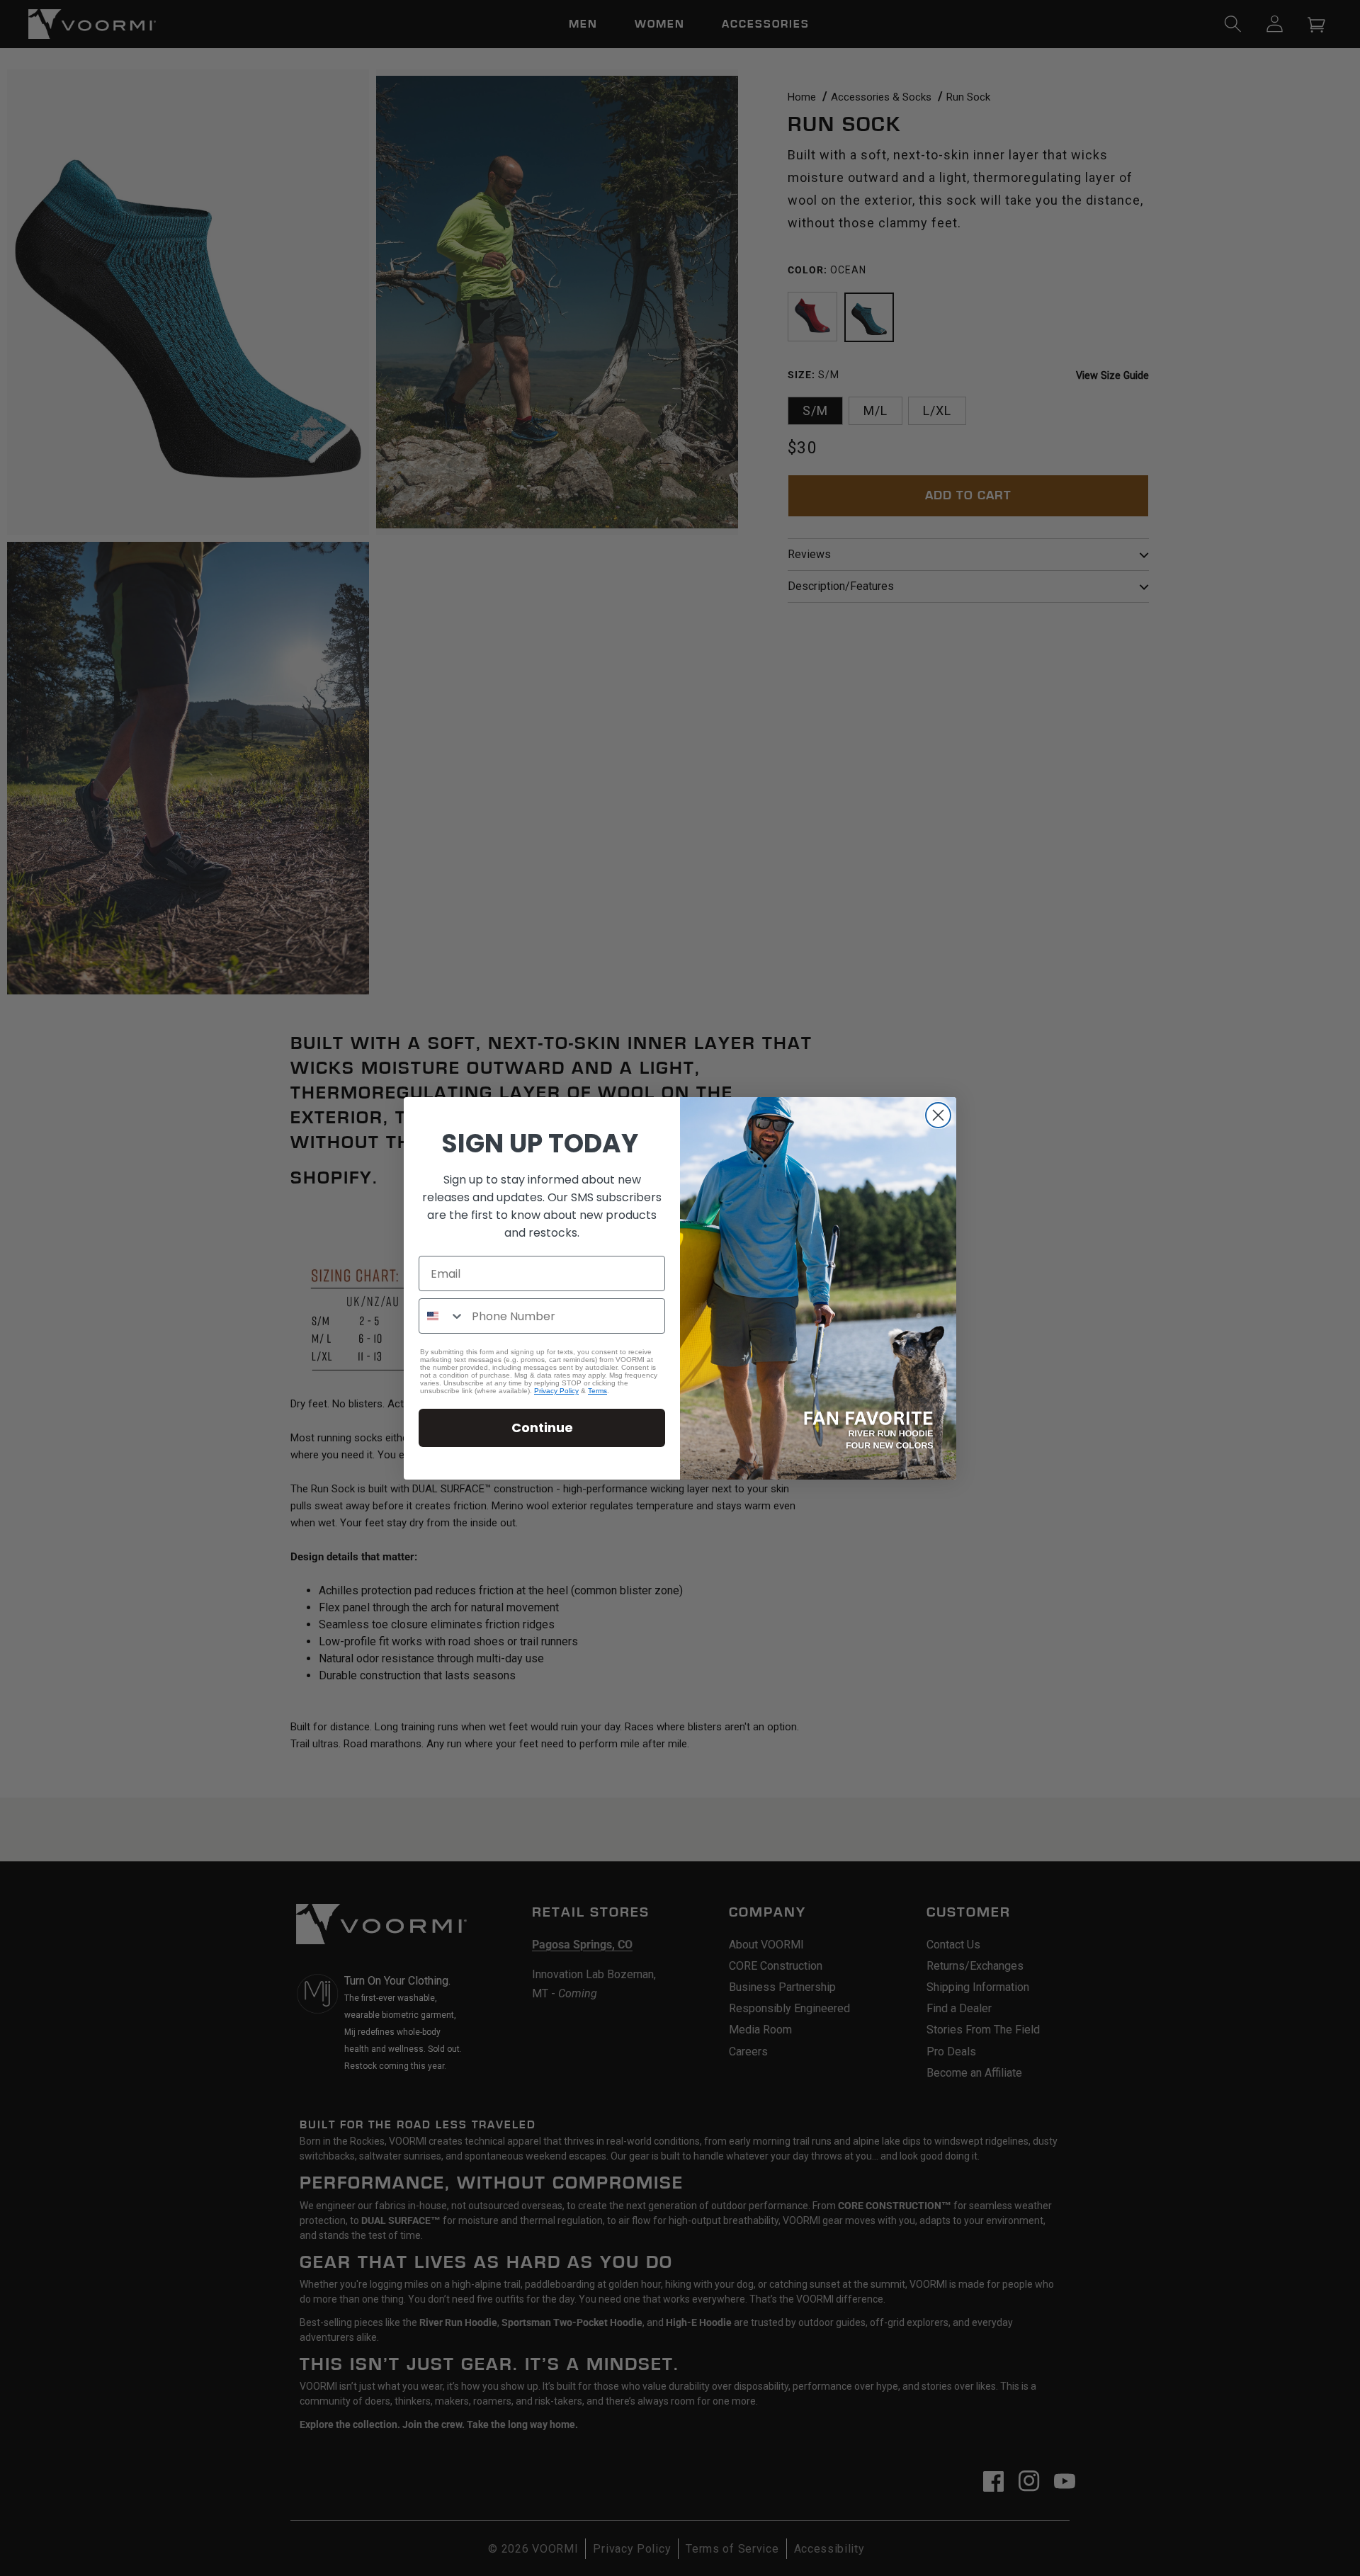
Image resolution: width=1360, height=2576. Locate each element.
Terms (597, 1391)
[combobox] (442, 1316)
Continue (542, 1428)
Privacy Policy (556, 1391)
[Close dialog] (938, 1115)
